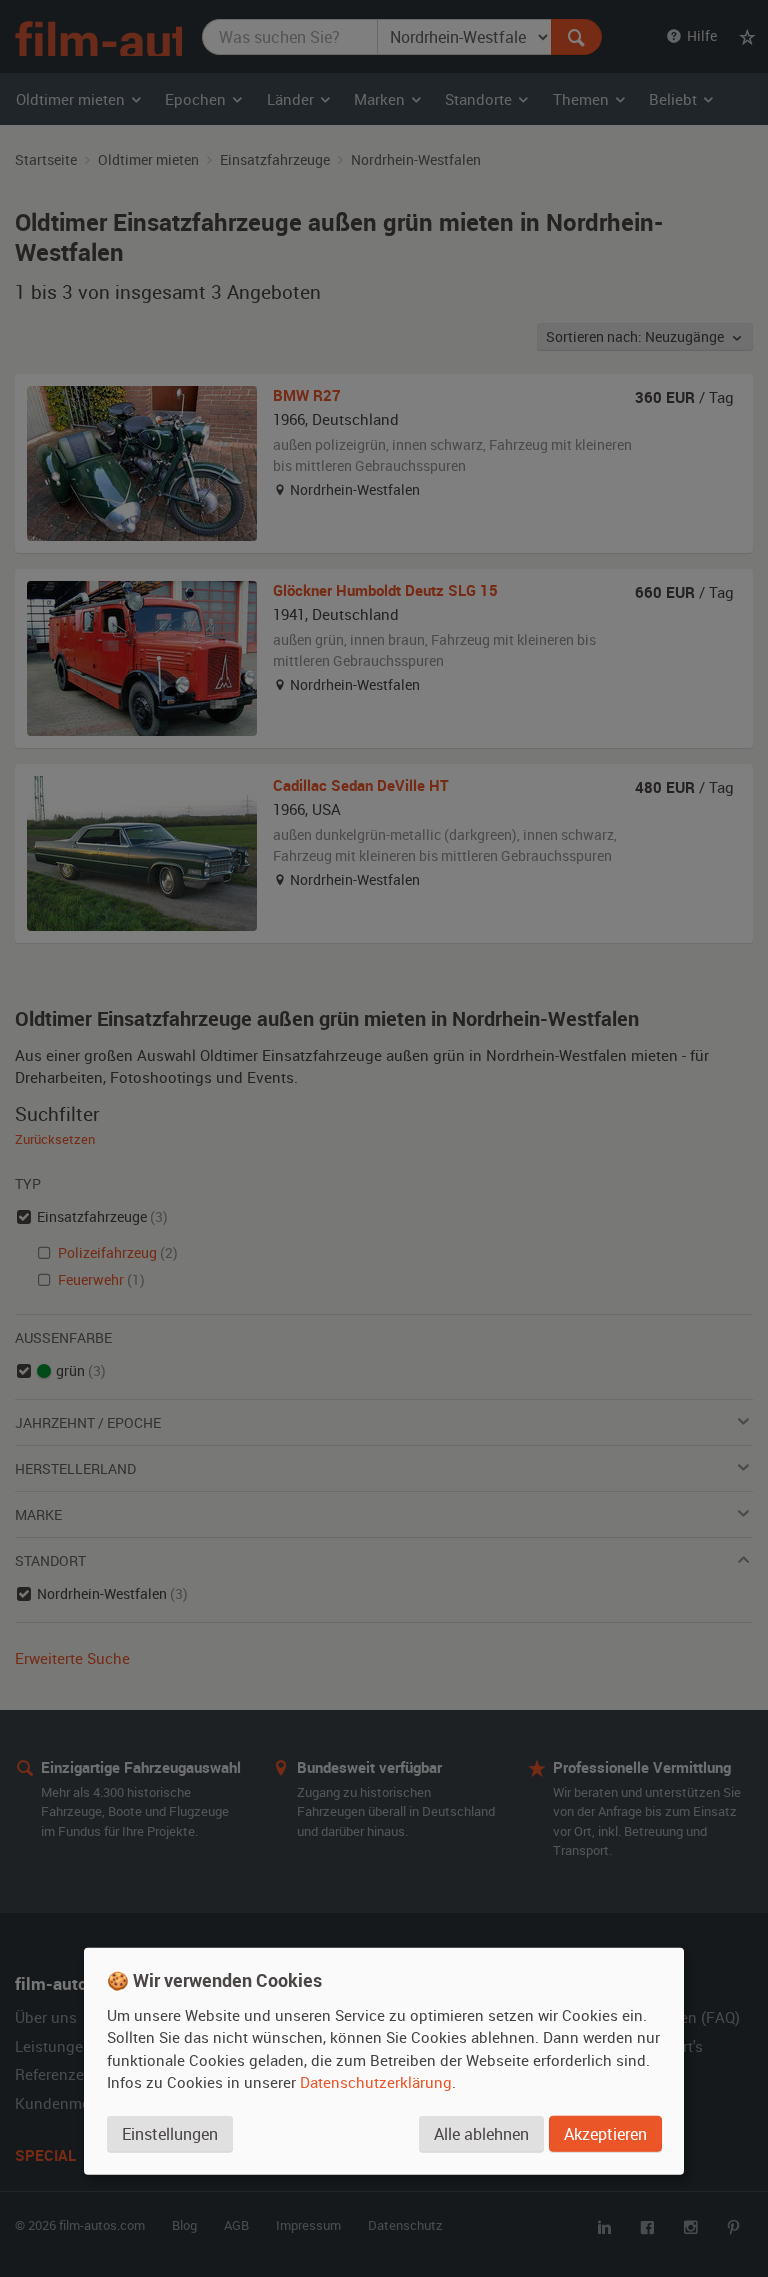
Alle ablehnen (481, 2134)
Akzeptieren (605, 2134)
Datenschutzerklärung (376, 2082)
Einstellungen (170, 2134)
